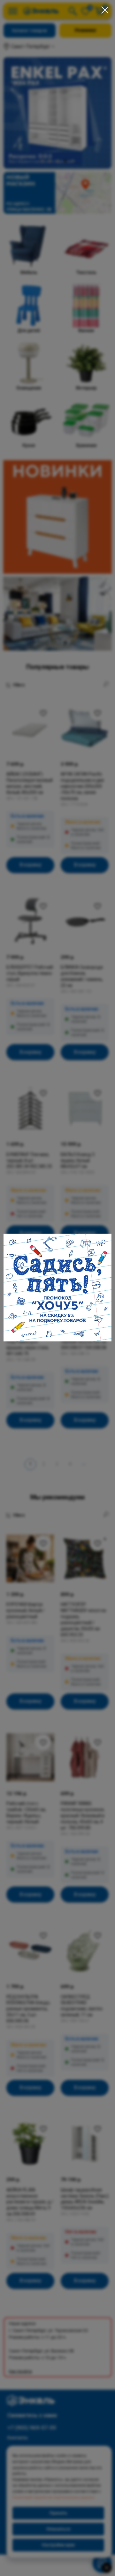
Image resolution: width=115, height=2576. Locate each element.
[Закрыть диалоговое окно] (105, 10)
